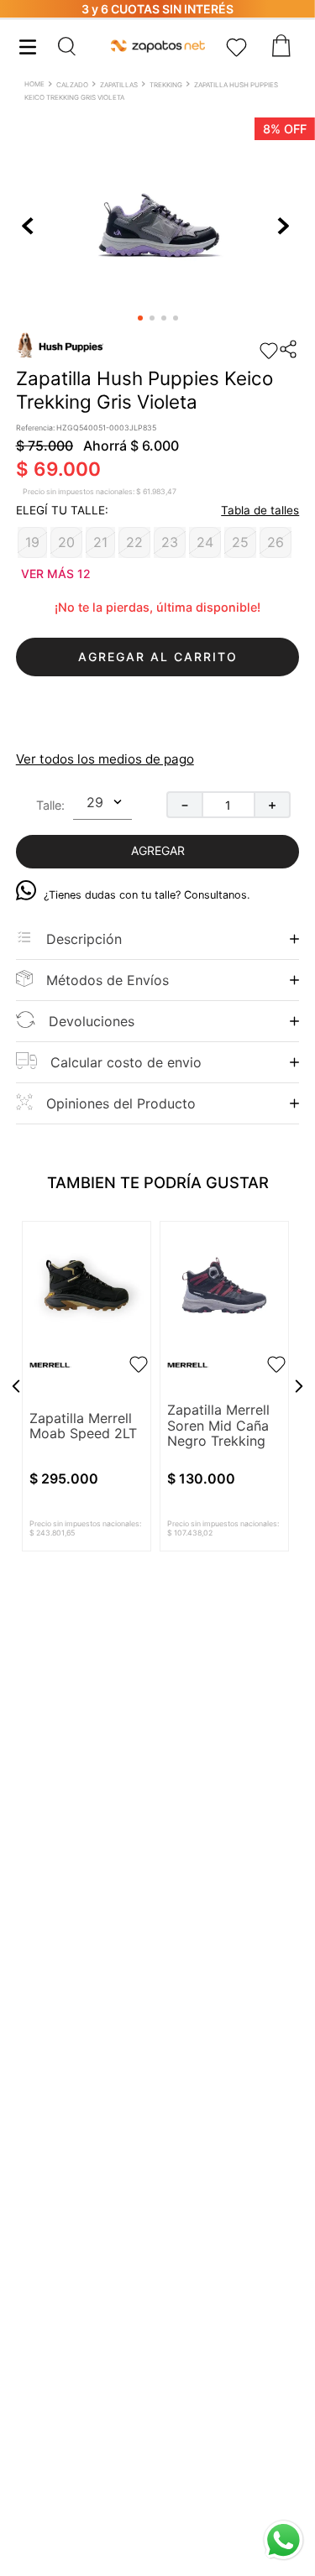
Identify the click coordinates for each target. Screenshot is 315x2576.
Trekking (166, 85)
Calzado (72, 85)
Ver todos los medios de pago (105, 759)
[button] (82, 46)
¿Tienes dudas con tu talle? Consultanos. (147, 895)
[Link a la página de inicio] (36, 86)
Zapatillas (119, 85)
